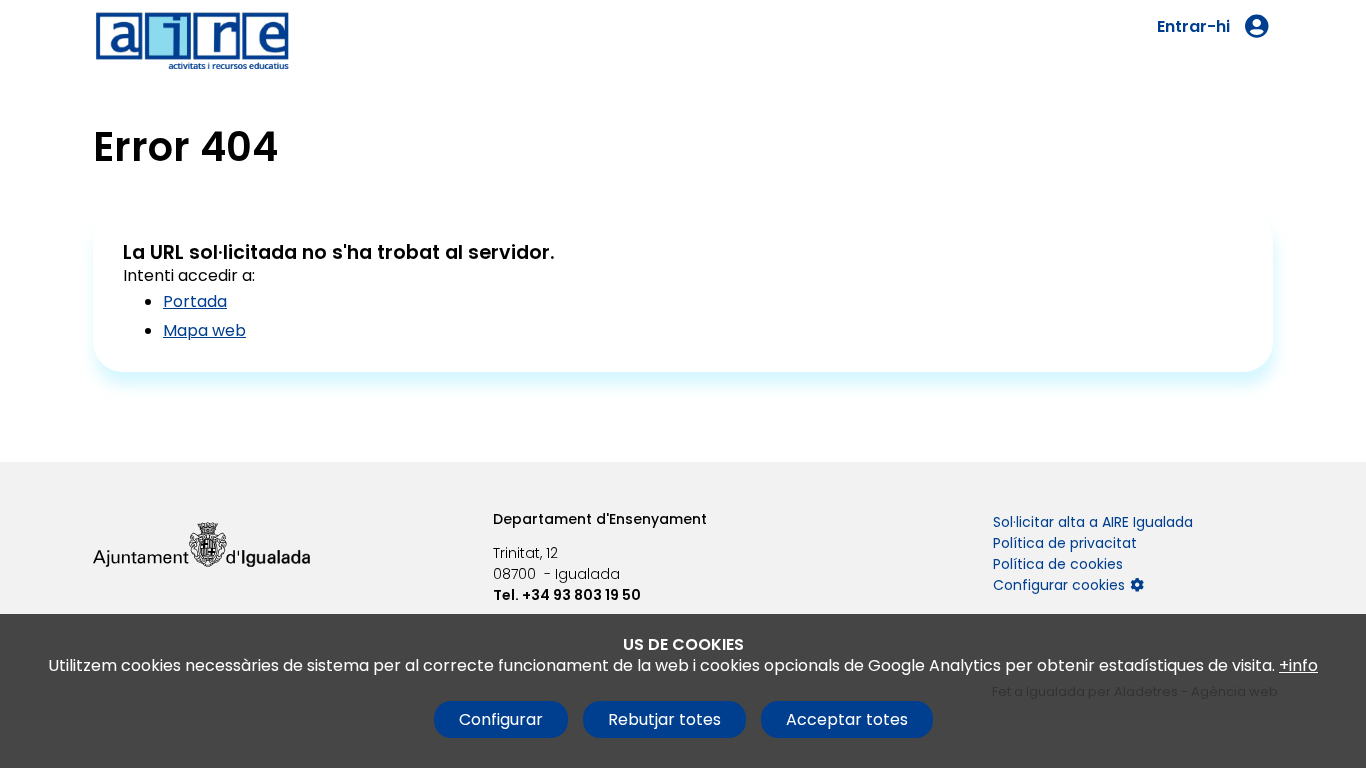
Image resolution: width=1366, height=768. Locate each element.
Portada (195, 301)
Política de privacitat (1065, 543)
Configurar (501, 719)
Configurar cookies (1059, 585)
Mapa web (204, 330)
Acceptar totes (847, 719)
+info (1298, 665)
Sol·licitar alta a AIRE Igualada (1093, 522)
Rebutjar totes (664, 719)
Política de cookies (1058, 564)
